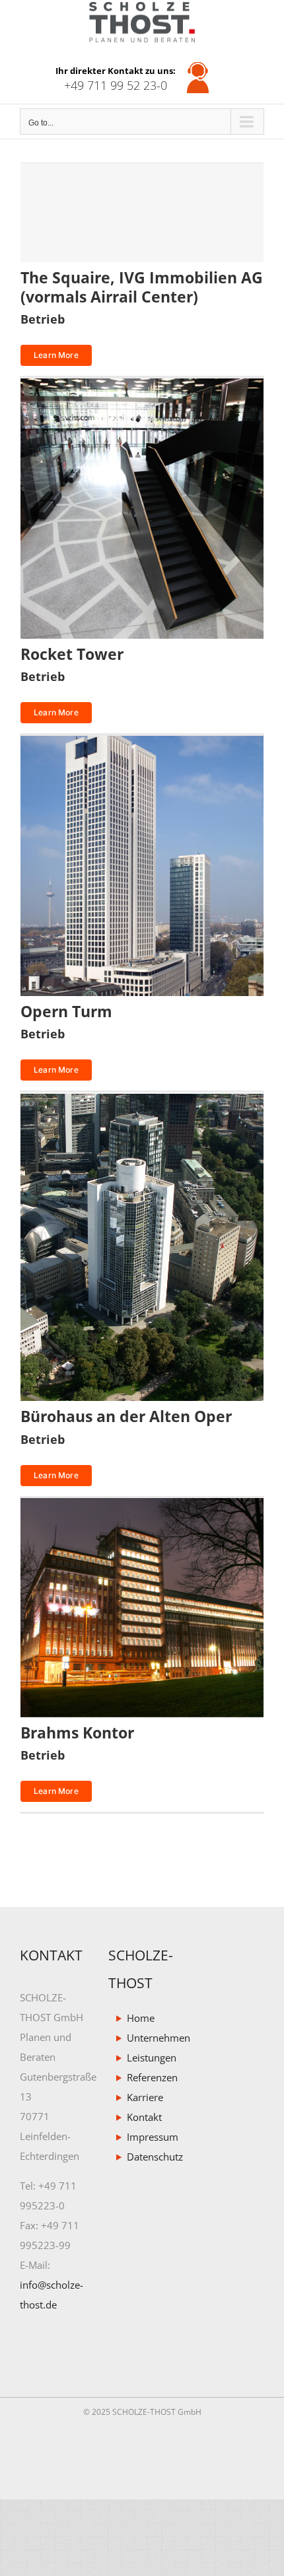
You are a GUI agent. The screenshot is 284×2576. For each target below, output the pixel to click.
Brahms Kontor (77, 1733)
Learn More (56, 355)
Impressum (148, 2137)
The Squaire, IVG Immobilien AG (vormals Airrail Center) (142, 287)
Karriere (145, 2098)
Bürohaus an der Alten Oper (126, 1416)
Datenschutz (148, 2157)
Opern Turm (66, 1011)
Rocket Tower (72, 654)
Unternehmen (148, 2038)
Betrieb (43, 319)
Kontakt (144, 2118)
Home (141, 2019)
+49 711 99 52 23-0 (116, 86)
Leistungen (148, 2058)
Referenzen (148, 2078)
